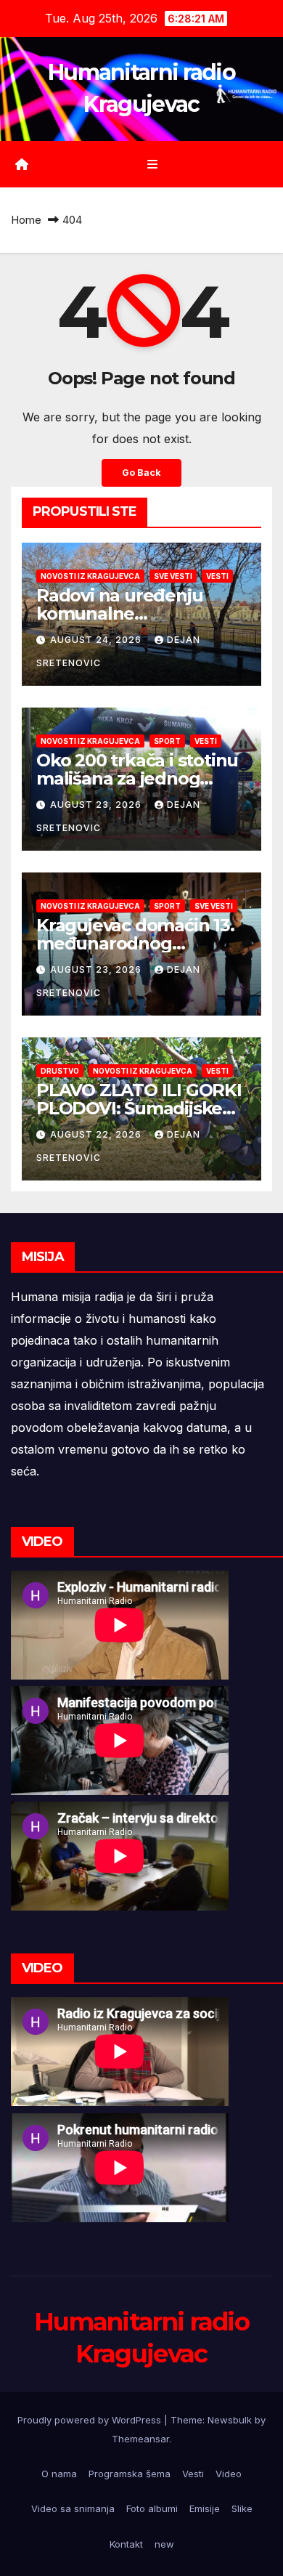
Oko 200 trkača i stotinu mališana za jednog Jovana (137, 778)
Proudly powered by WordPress (91, 2420)
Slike (242, 2508)
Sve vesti (173, 576)
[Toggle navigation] (152, 165)
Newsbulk (230, 2420)
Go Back (141, 473)
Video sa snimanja (73, 2508)
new (164, 2544)
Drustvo (60, 1071)
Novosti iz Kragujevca (90, 576)
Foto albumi (152, 2508)
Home (26, 220)
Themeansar (140, 2439)
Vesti (217, 576)
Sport (167, 741)
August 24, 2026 (97, 640)
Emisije (205, 2508)
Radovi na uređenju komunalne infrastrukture (119, 613)
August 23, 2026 (97, 805)
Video (229, 2474)
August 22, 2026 (97, 1134)
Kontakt (126, 2544)
